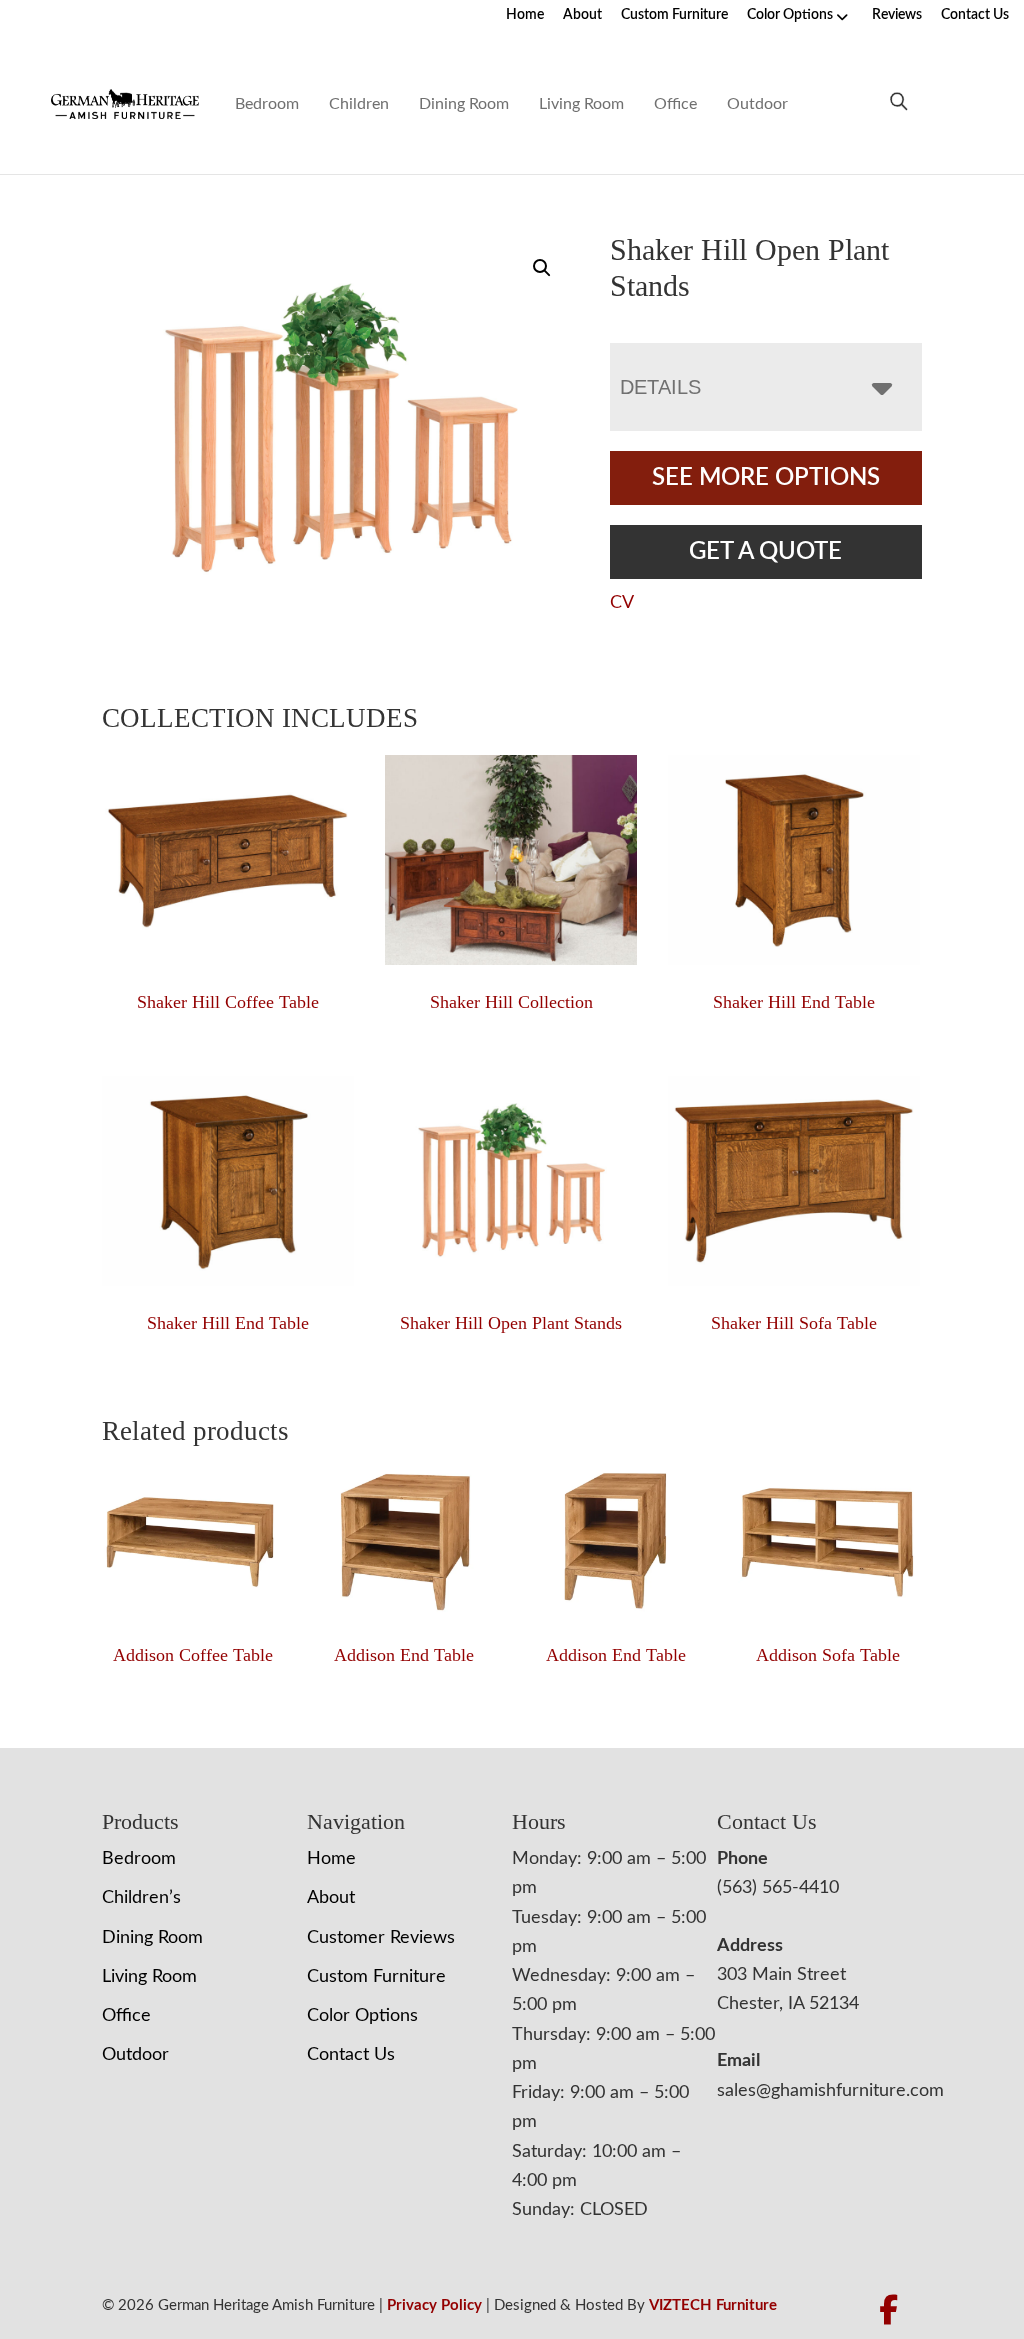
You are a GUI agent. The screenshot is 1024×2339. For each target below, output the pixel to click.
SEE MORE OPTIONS (766, 478)
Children (359, 104)
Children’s (141, 1898)
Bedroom (267, 104)
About (582, 15)
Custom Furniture (674, 15)
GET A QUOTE (765, 552)
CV (622, 603)
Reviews (897, 15)
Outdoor (757, 104)
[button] (542, 268)
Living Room (581, 104)
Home (525, 15)
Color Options (790, 15)
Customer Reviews (381, 1938)
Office (675, 104)
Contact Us (975, 15)
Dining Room (464, 104)
